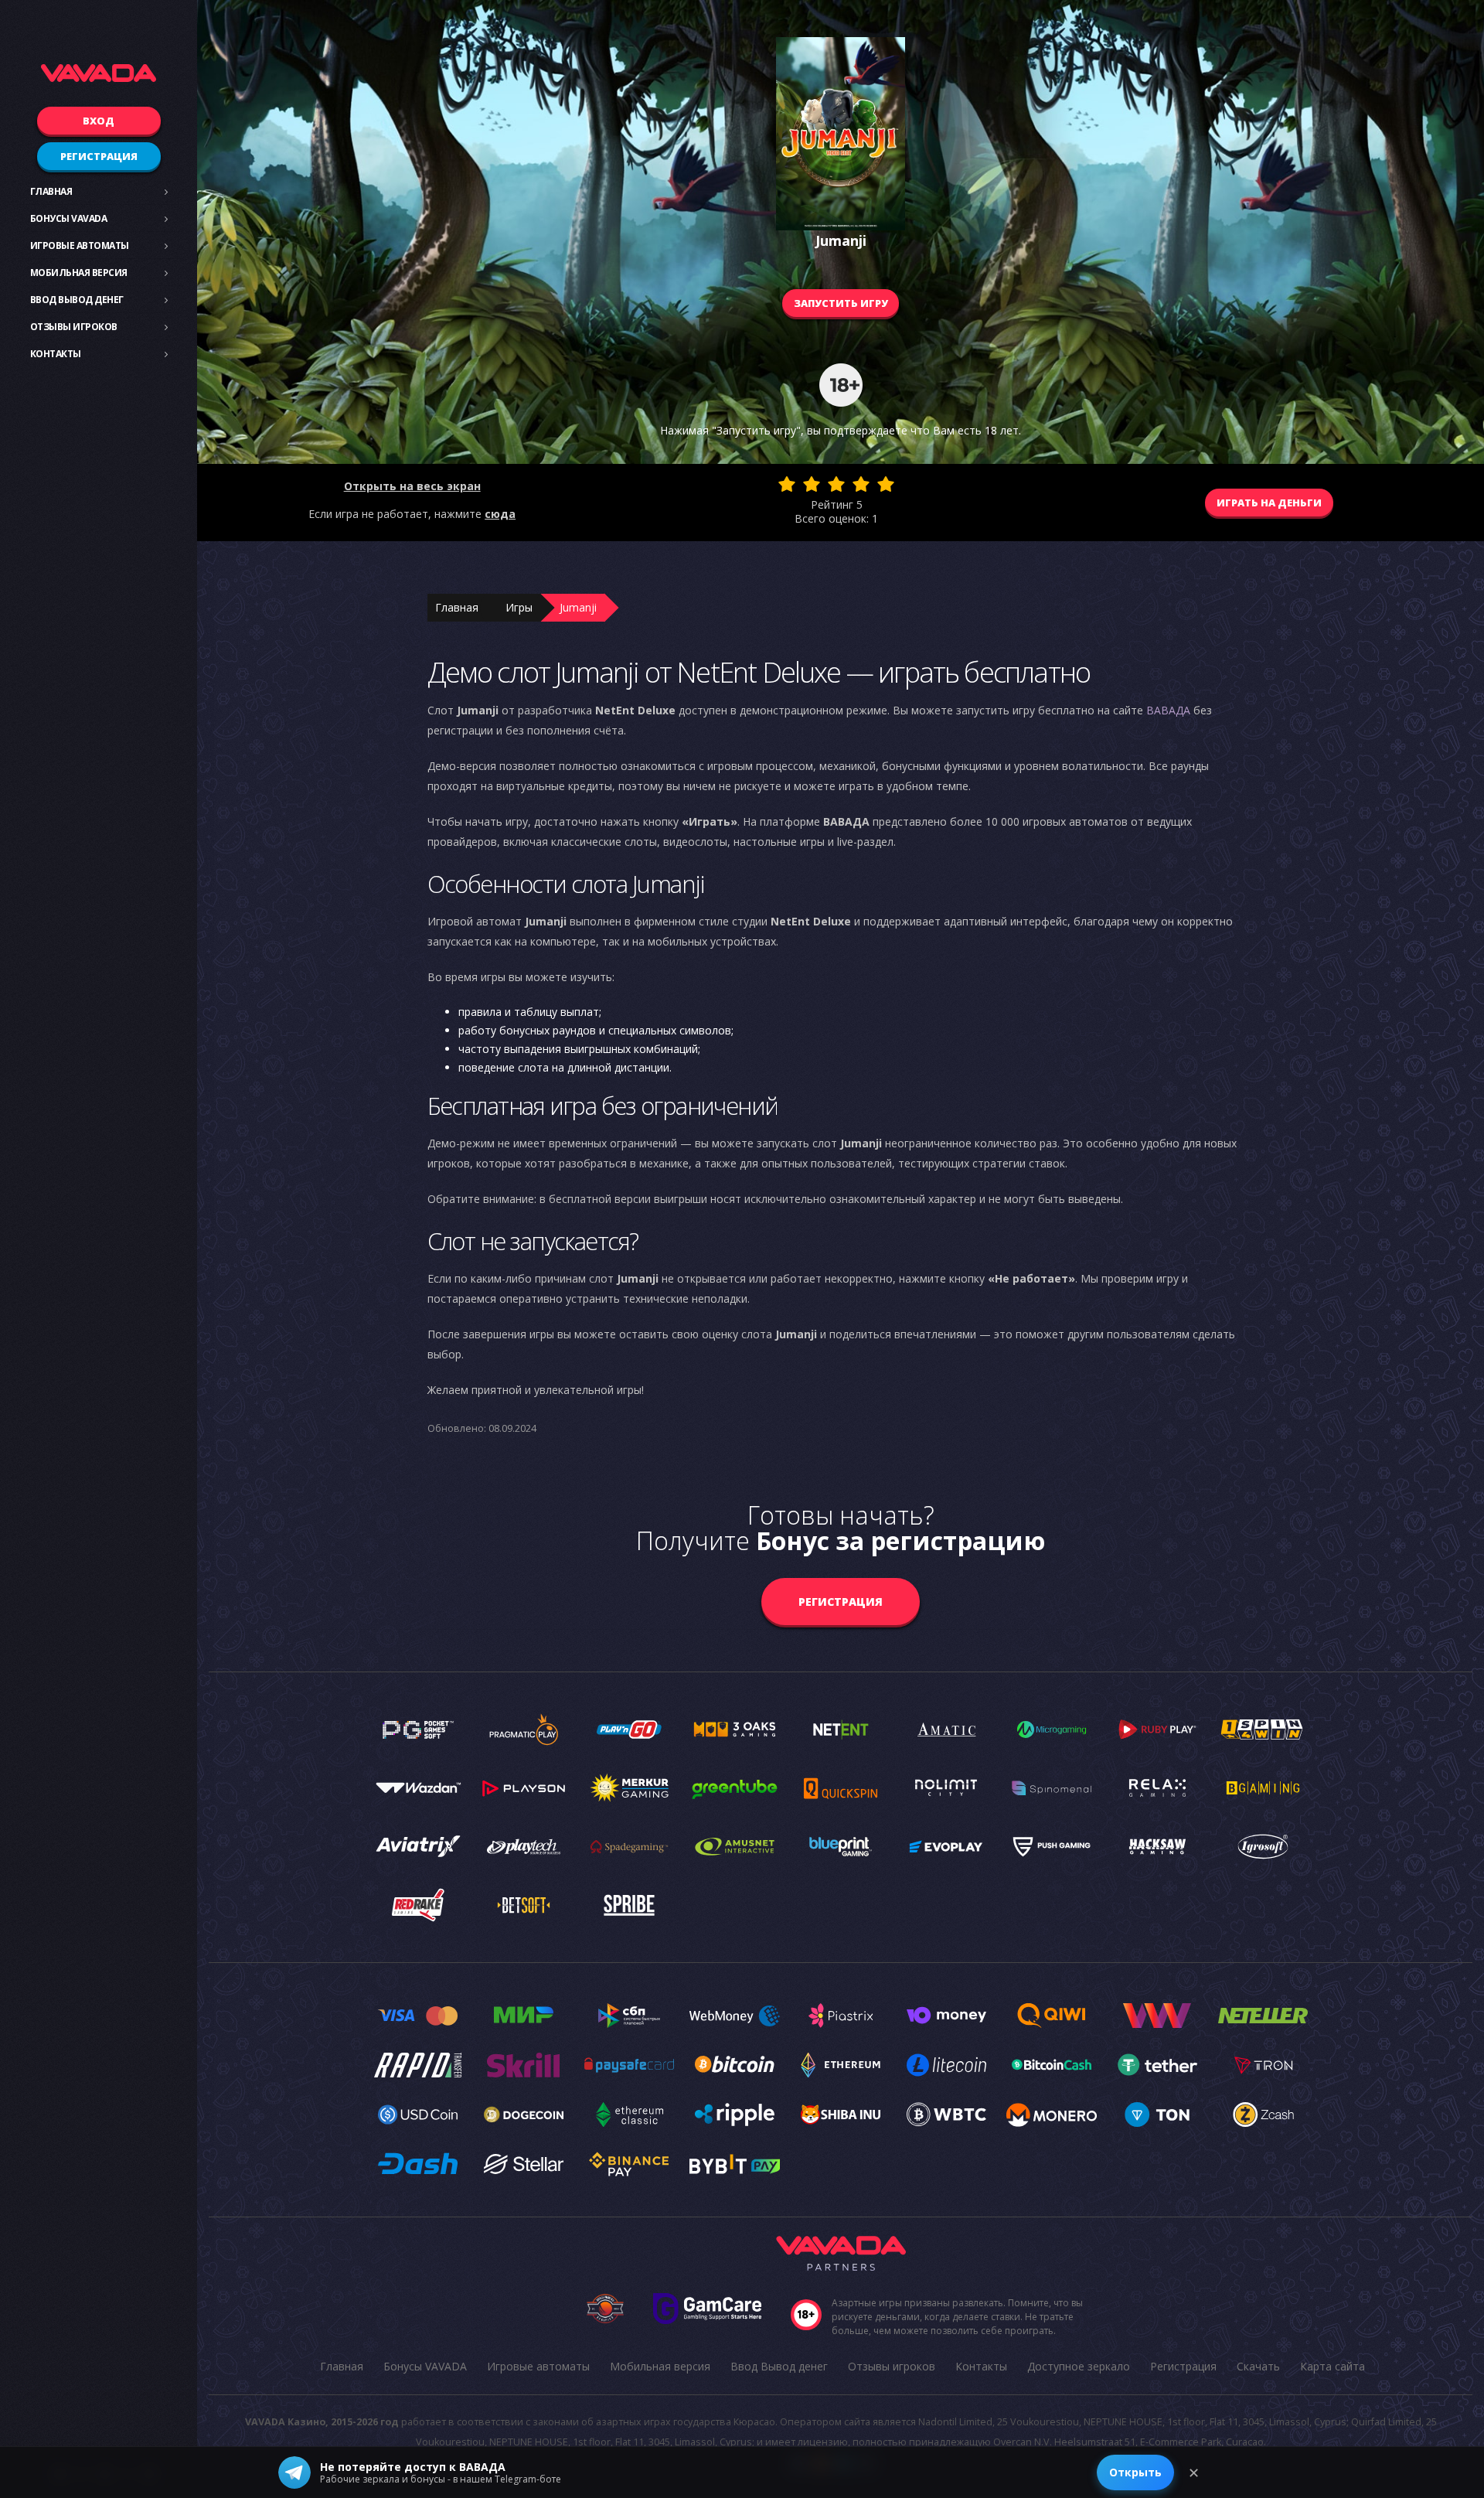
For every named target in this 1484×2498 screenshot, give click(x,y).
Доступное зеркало (1079, 2366)
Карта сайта (1333, 2366)
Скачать (1258, 2366)
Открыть (1135, 2472)
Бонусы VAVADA (69, 218)
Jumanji (578, 607)
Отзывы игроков (74, 327)
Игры (519, 607)
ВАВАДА (1168, 710)
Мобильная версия (79, 273)
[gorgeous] (886, 484)
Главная (51, 191)
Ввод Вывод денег (77, 300)
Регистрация (99, 156)
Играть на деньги (1269, 503)
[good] (861, 484)
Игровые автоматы (80, 245)
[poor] (812, 484)
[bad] (787, 484)
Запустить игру (841, 303)
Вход (99, 121)
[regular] (836, 484)
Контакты (56, 354)
